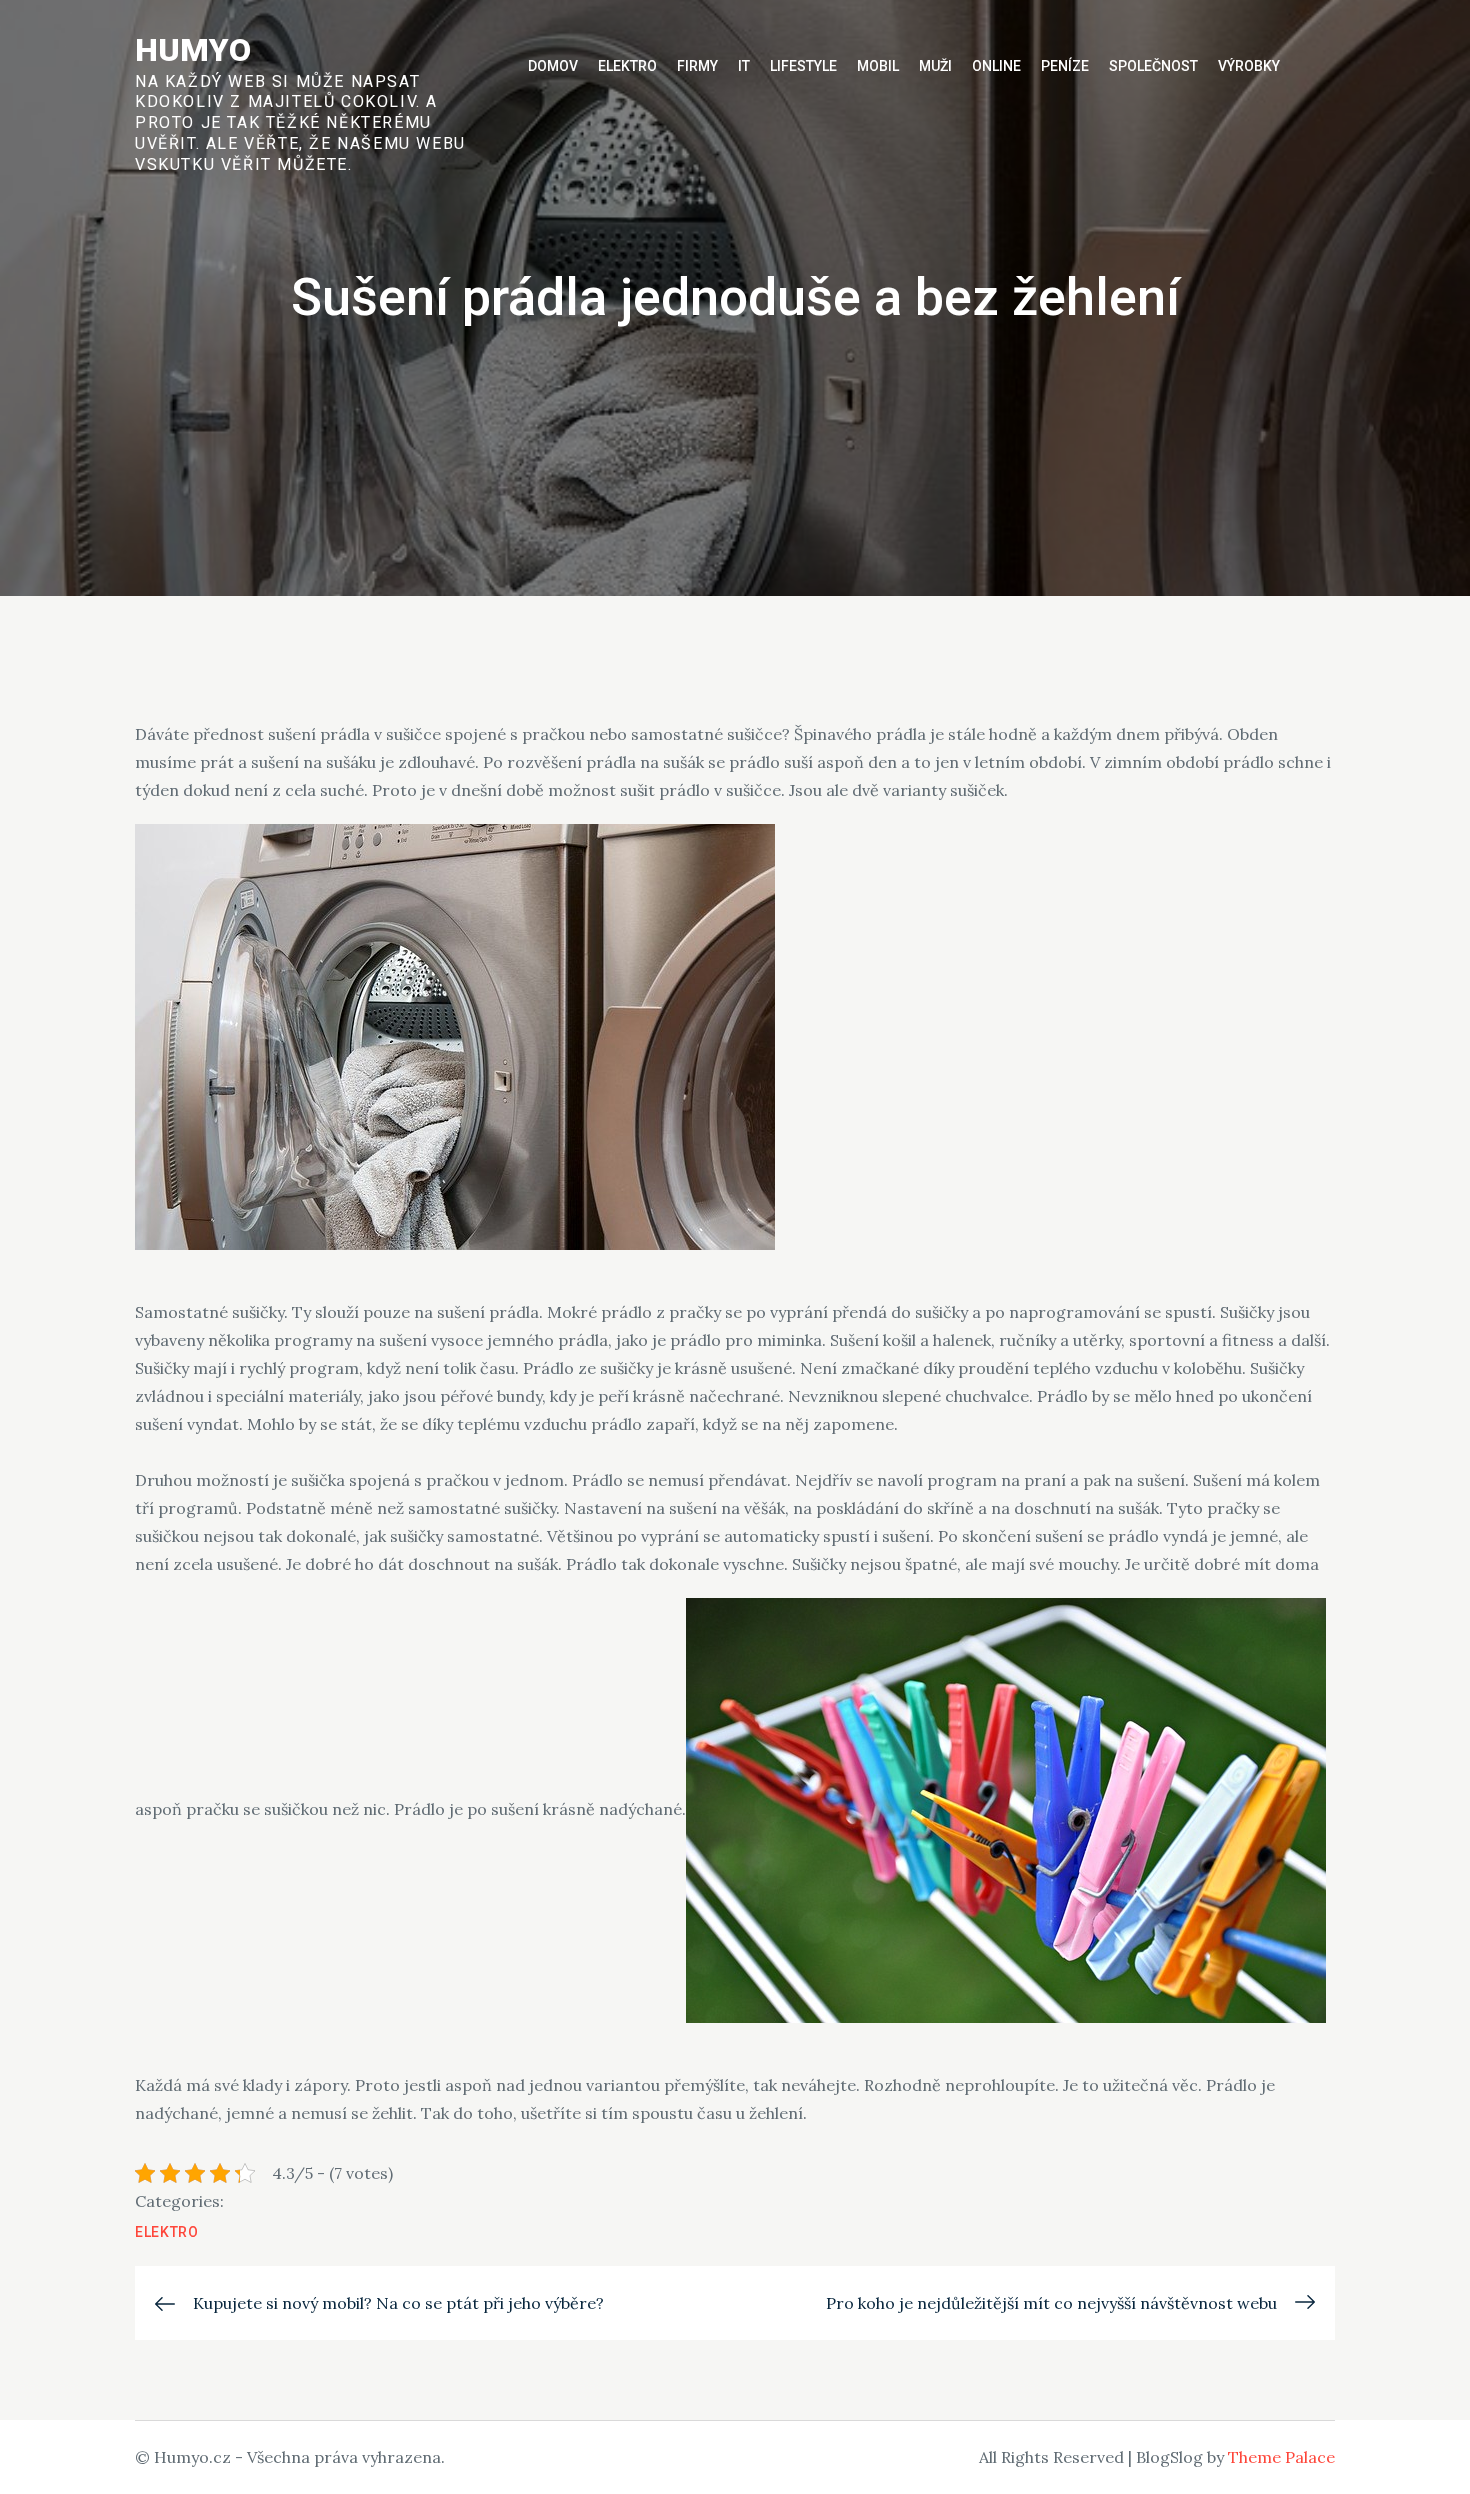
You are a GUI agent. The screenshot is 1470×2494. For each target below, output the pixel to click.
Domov (553, 66)
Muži (935, 66)
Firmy (697, 66)
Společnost (1153, 66)
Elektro (627, 66)
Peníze (1065, 66)
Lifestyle (803, 66)
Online (996, 66)
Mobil (878, 66)
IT (744, 66)
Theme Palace (1281, 2457)
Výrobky (1249, 66)
